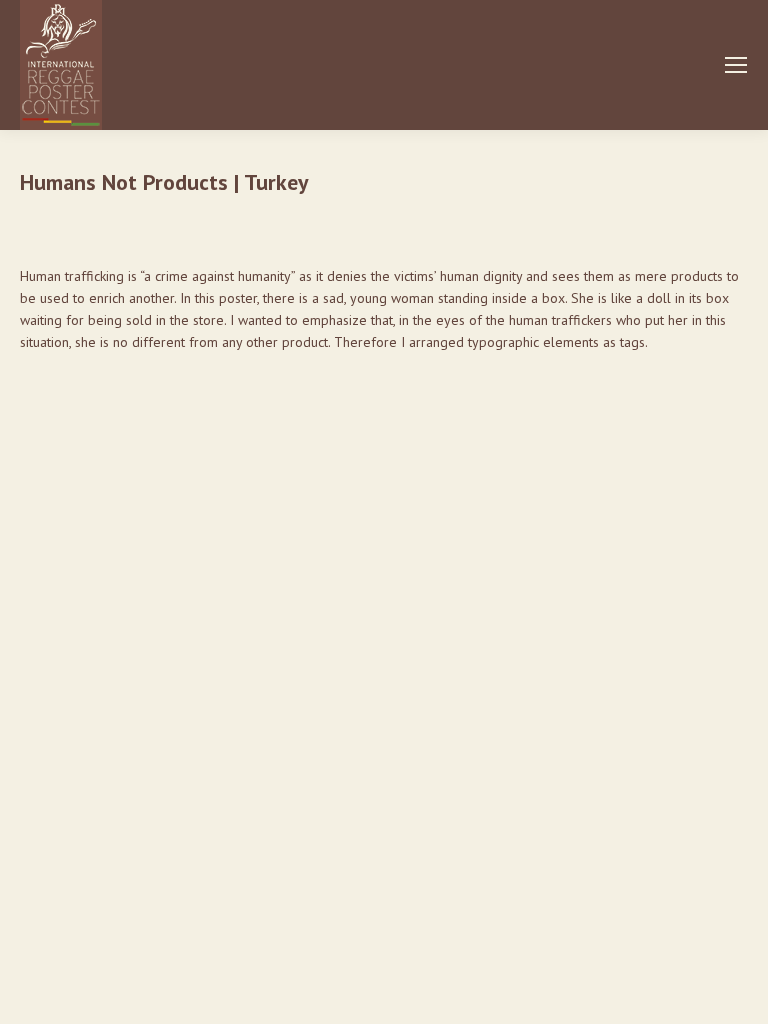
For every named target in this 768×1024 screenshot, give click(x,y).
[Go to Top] (738, 994)
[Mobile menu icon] (736, 65)
